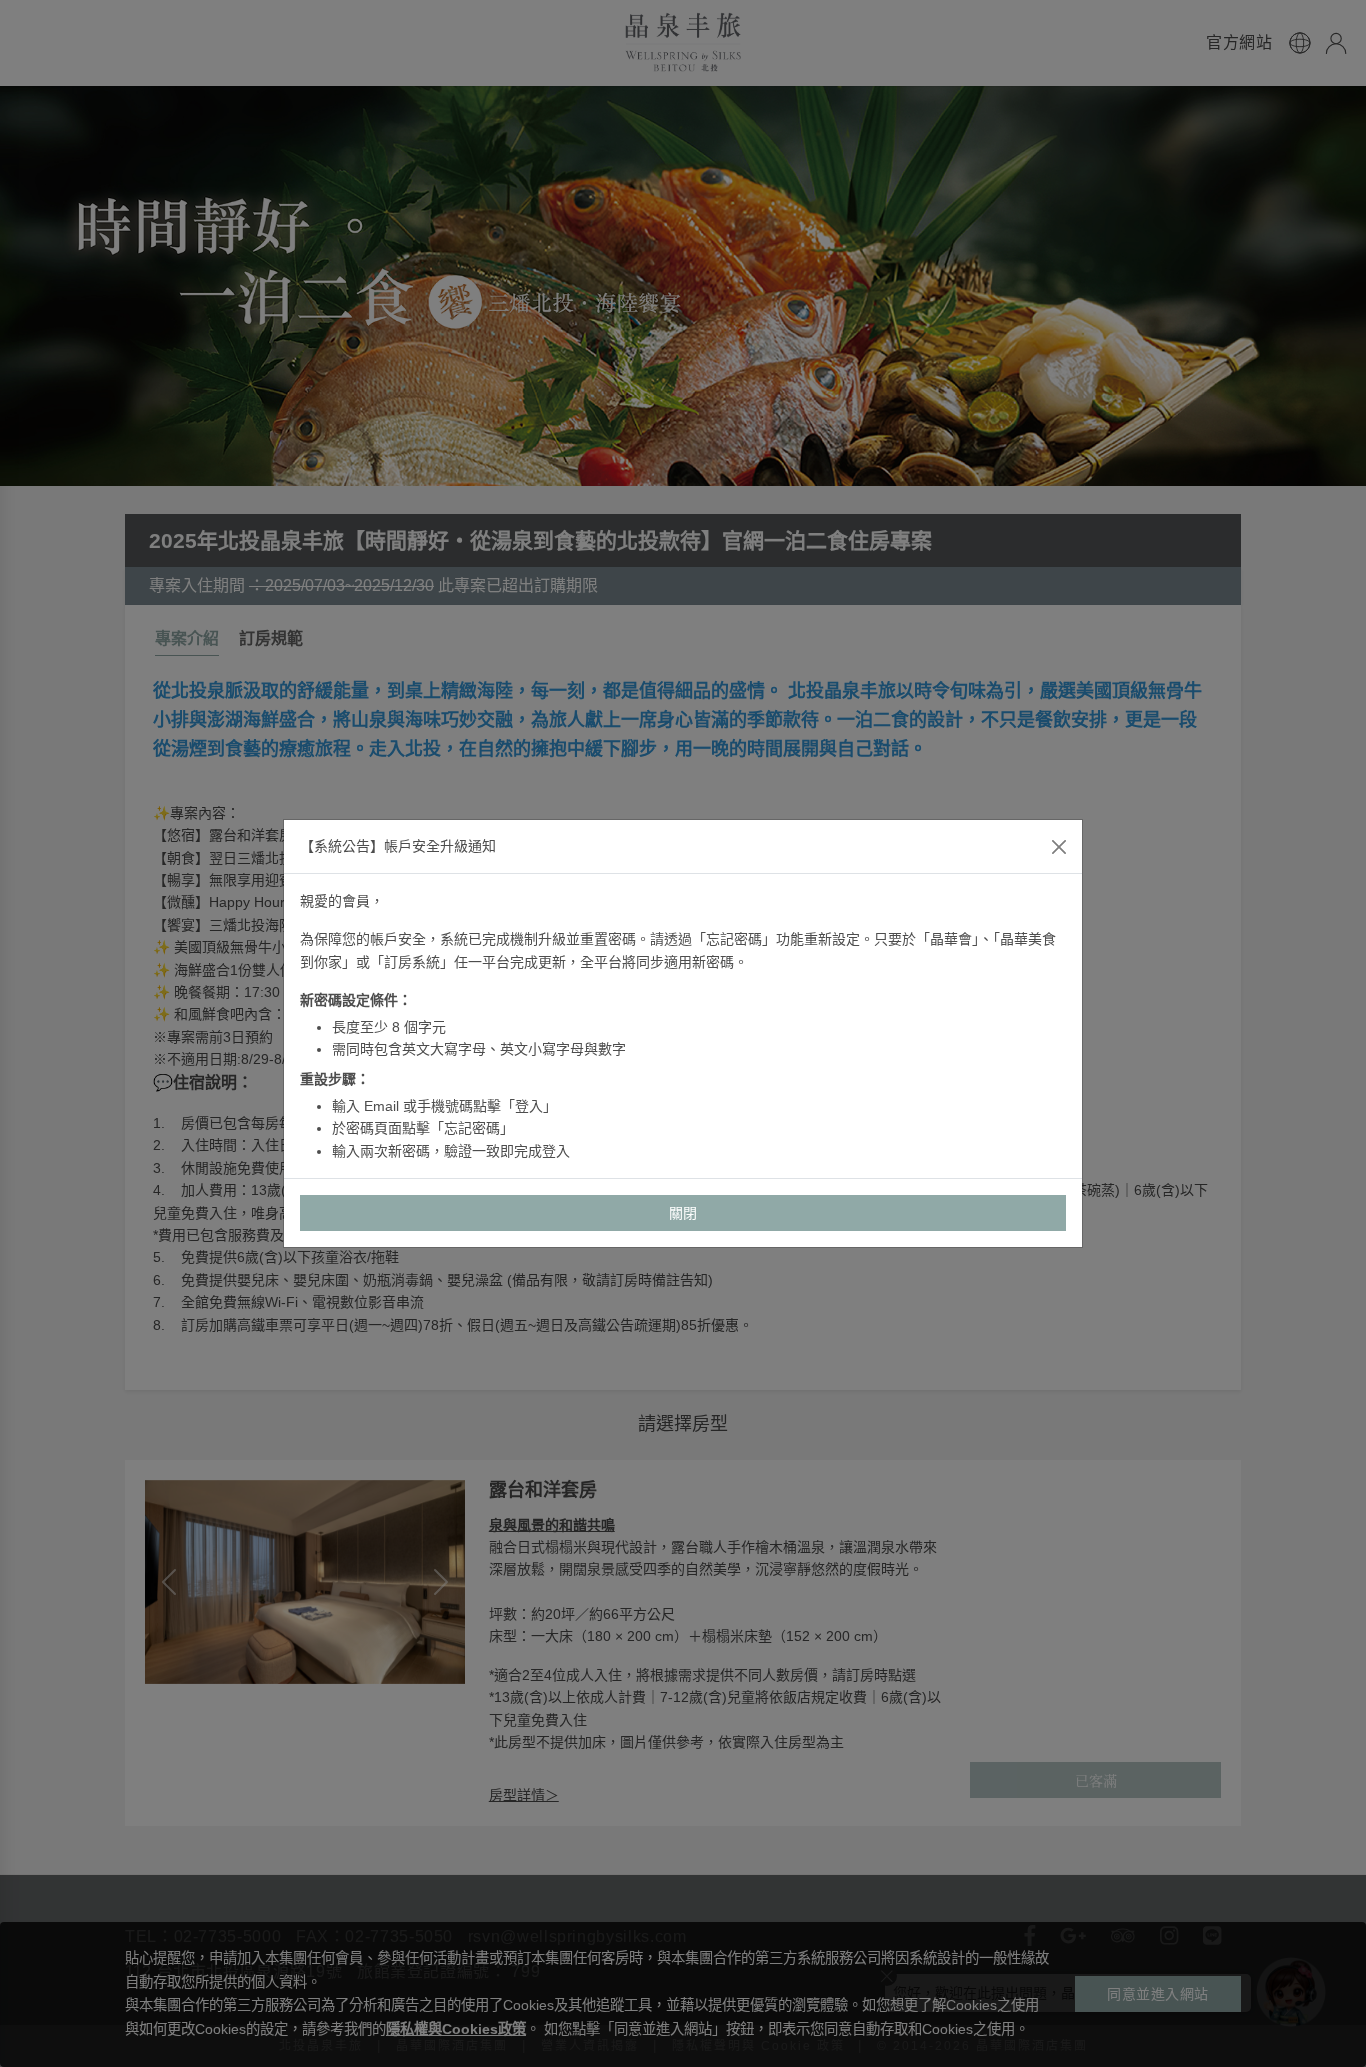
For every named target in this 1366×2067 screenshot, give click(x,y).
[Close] (1059, 847)
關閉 (683, 1213)
